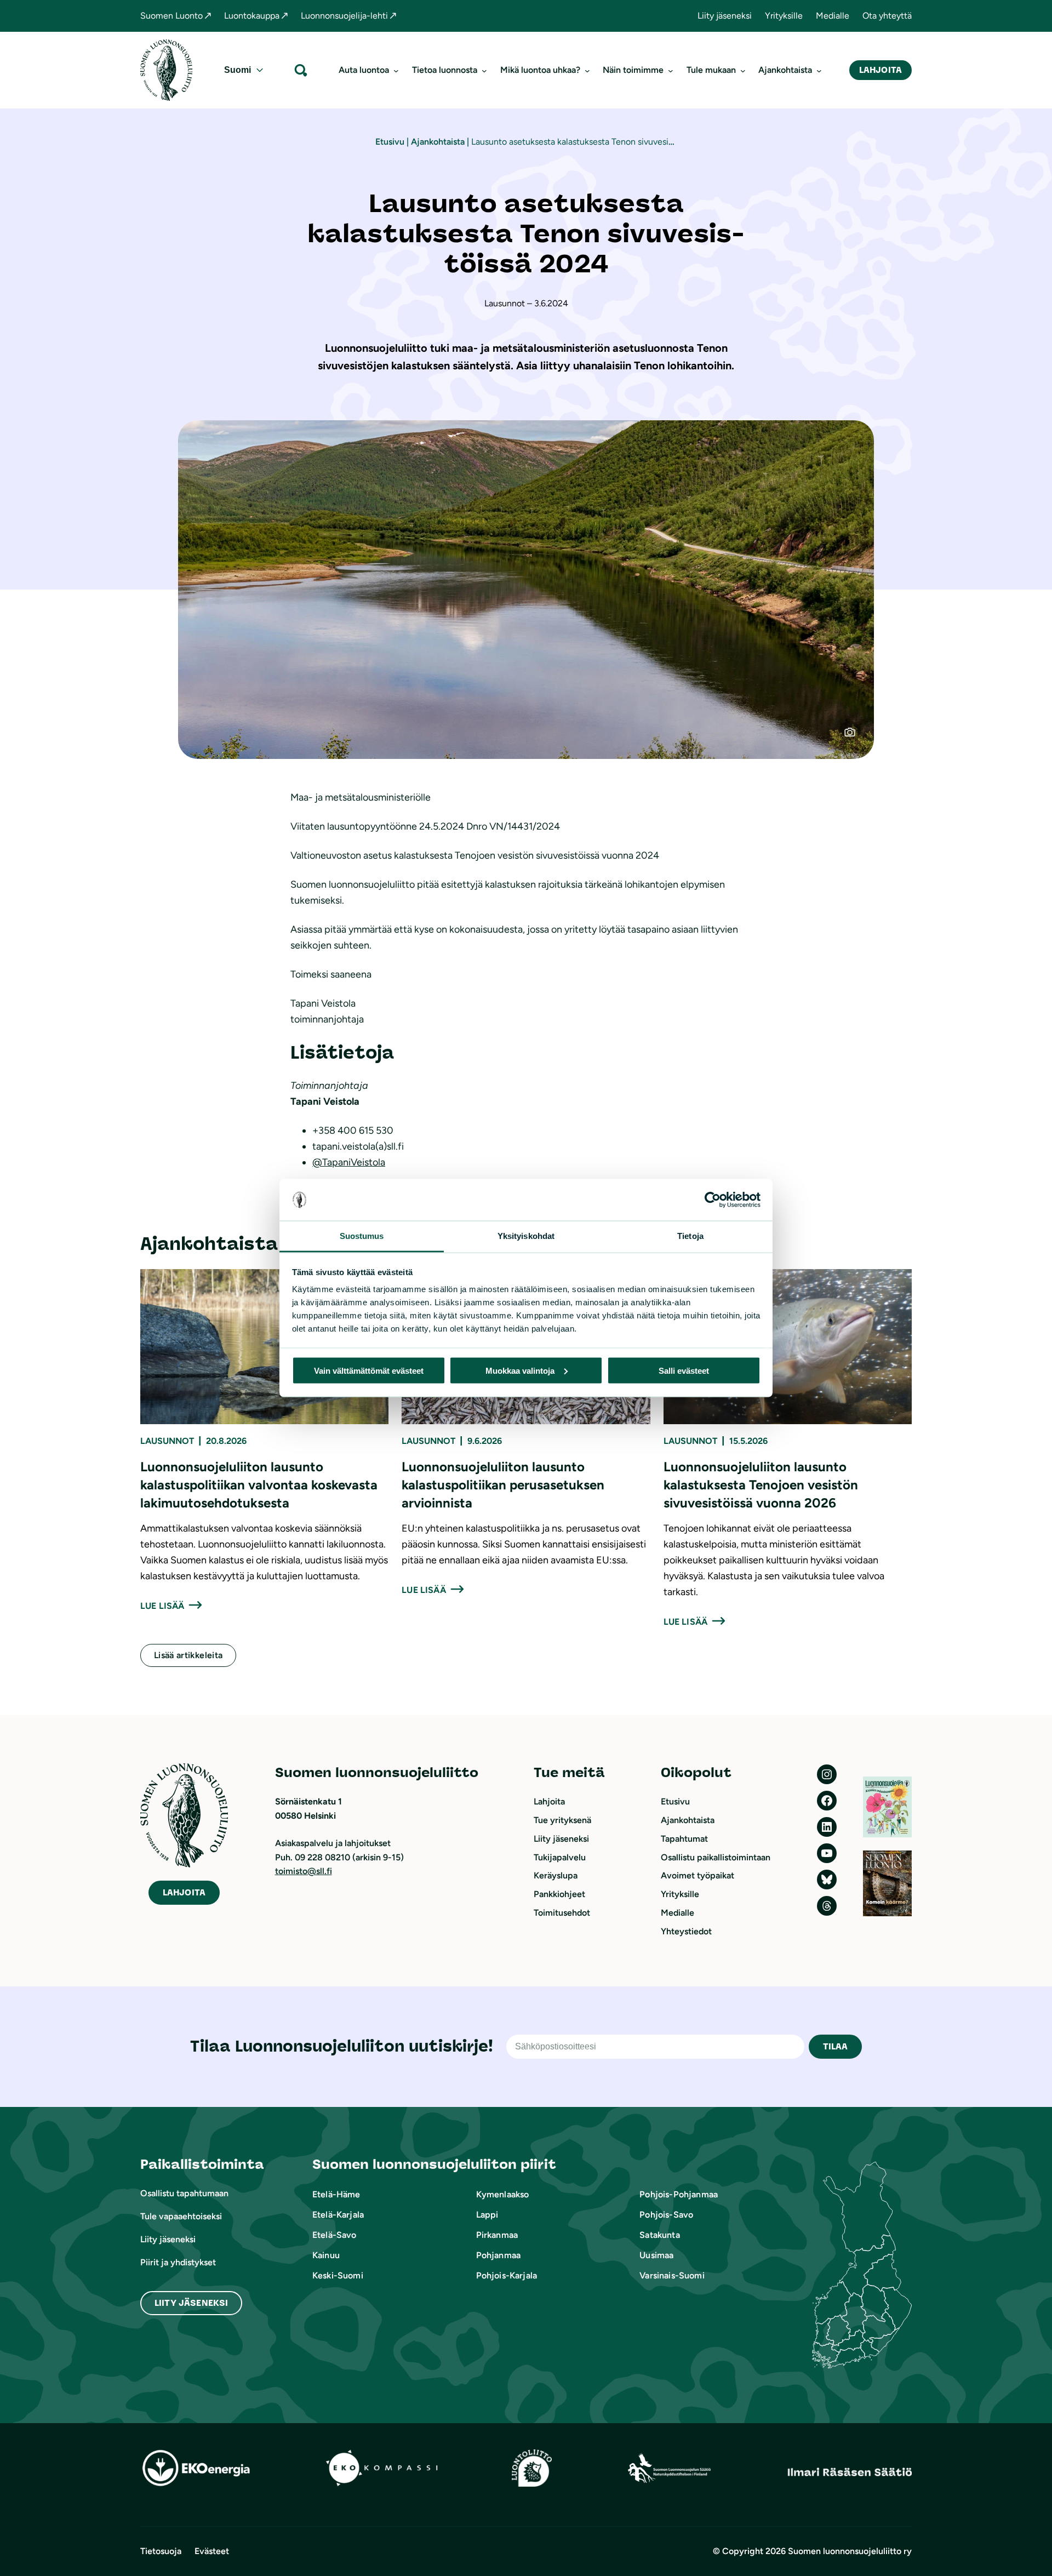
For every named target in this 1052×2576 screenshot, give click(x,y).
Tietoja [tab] (690, 1236)
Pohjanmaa (498, 2255)
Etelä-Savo (335, 2235)
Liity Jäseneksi (191, 2303)
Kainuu (326, 2255)
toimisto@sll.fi (304, 1871)
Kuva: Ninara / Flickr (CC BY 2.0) (856, 736)
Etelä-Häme (336, 2194)
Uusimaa (656, 2255)
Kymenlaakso (503, 2194)
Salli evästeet (684, 1370)
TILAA (836, 2046)
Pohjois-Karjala (507, 2275)
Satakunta (659, 2235)
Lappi (487, 2215)
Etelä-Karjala (338, 2215)
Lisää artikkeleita (188, 1655)
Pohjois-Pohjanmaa (679, 2194)
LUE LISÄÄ (162, 1606)
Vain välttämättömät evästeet (369, 1370)
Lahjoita (881, 70)
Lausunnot (167, 1441)
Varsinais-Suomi (672, 2275)
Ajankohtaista (438, 142)
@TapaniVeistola (349, 1162)
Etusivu (390, 142)
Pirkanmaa (497, 2235)
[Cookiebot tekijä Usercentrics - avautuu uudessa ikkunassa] (713, 1200)
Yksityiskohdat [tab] (526, 1236)
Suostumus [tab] (362, 1236)
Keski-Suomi (338, 2275)
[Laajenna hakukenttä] (301, 70)
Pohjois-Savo (666, 2215)
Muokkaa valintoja (520, 1370)
